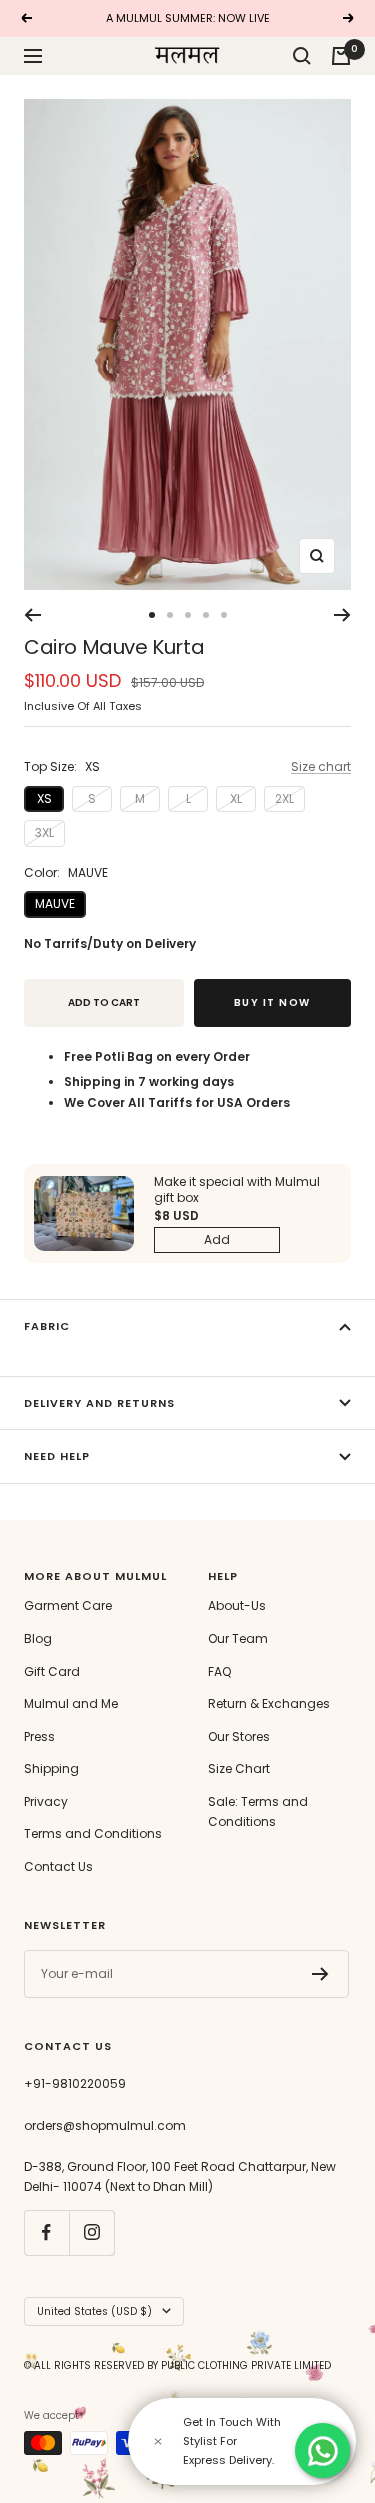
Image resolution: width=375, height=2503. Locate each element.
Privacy (46, 1801)
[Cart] (341, 56)
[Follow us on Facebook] (46, 2232)
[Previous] (32, 615)
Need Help (57, 1456)
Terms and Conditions (93, 1833)
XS (44, 798)
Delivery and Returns (99, 1403)
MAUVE (55, 903)
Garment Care (68, 1605)
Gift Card (52, 1671)
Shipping (51, 1768)
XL (236, 798)
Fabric (47, 1326)
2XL (284, 798)
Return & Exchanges (269, 1703)
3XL (44, 832)
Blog (38, 1638)
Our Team (238, 1638)
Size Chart (239, 1768)
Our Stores (239, 1736)
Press (39, 1736)
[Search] (302, 56)
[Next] (342, 615)
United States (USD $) (94, 2311)
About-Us (237, 1605)
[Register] (320, 1974)
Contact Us (58, 1866)
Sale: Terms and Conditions (258, 1812)
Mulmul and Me (71, 1703)
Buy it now (272, 1002)
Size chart (321, 766)
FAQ (219, 1671)
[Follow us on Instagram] (91, 2232)
